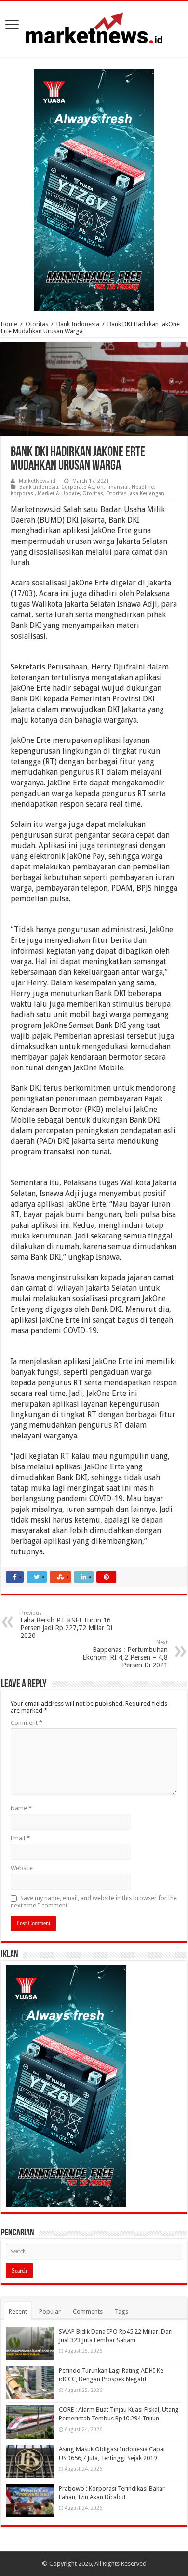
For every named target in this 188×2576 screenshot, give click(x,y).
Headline (143, 487)
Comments (88, 2312)
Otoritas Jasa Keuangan (135, 493)
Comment (27, 1723)
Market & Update (59, 493)
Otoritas (37, 324)
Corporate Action (82, 487)
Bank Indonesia (78, 324)
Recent (18, 2312)
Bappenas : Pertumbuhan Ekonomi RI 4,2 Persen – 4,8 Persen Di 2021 (125, 1654)
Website (22, 1868)
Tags (121, 2312)
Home (9, 324)
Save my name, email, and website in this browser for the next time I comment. (94, 1902)
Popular (50, 2312)
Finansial (118, 487)
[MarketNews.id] (94, 28)
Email (20, 1838)
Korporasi (23, 493)
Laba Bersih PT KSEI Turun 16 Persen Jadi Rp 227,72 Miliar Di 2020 (66, 1625)
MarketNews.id (37, 481)
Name (21, 1808)
